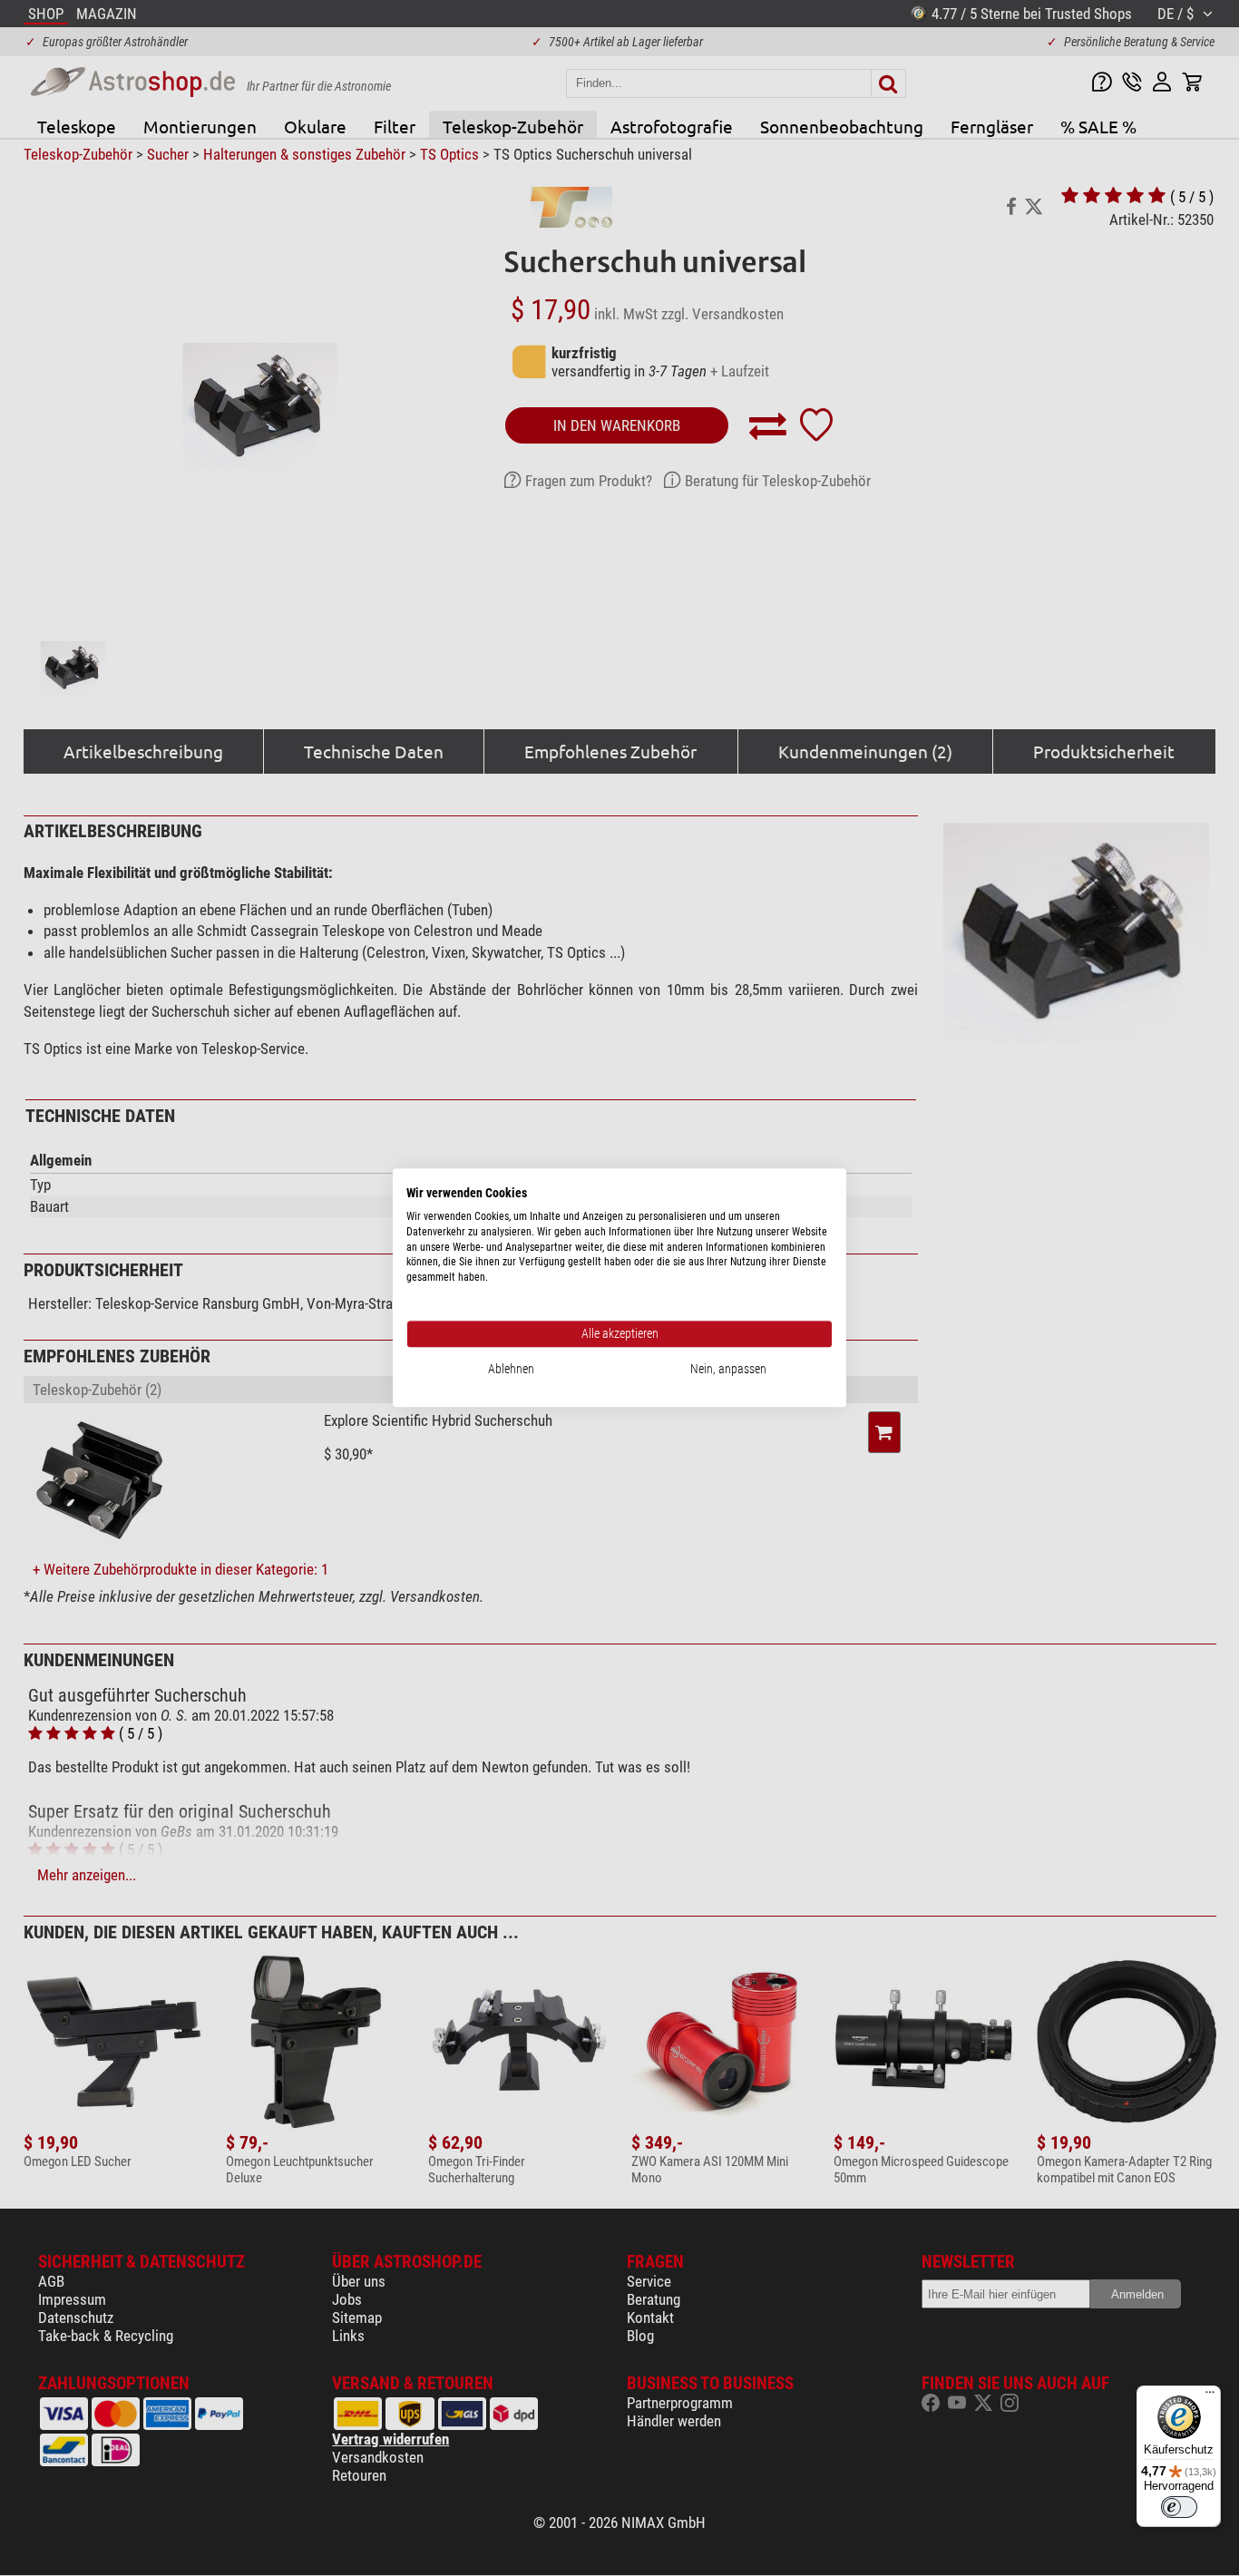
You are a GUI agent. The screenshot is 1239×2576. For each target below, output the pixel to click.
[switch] (1179, 2507)
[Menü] (1210, 2396)
